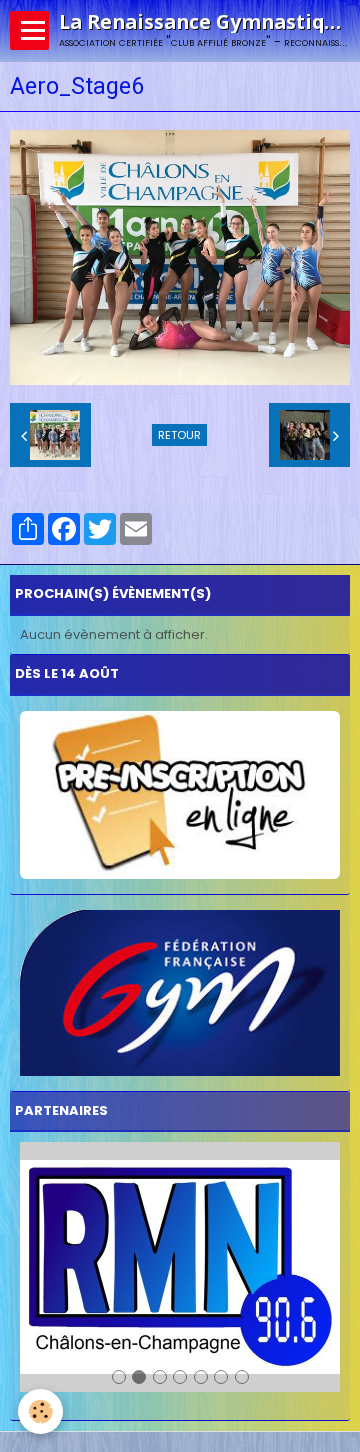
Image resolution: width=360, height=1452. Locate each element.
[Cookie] (40, 1411)
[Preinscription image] (180, 795)
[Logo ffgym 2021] (180, 992)
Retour (179, 435)
